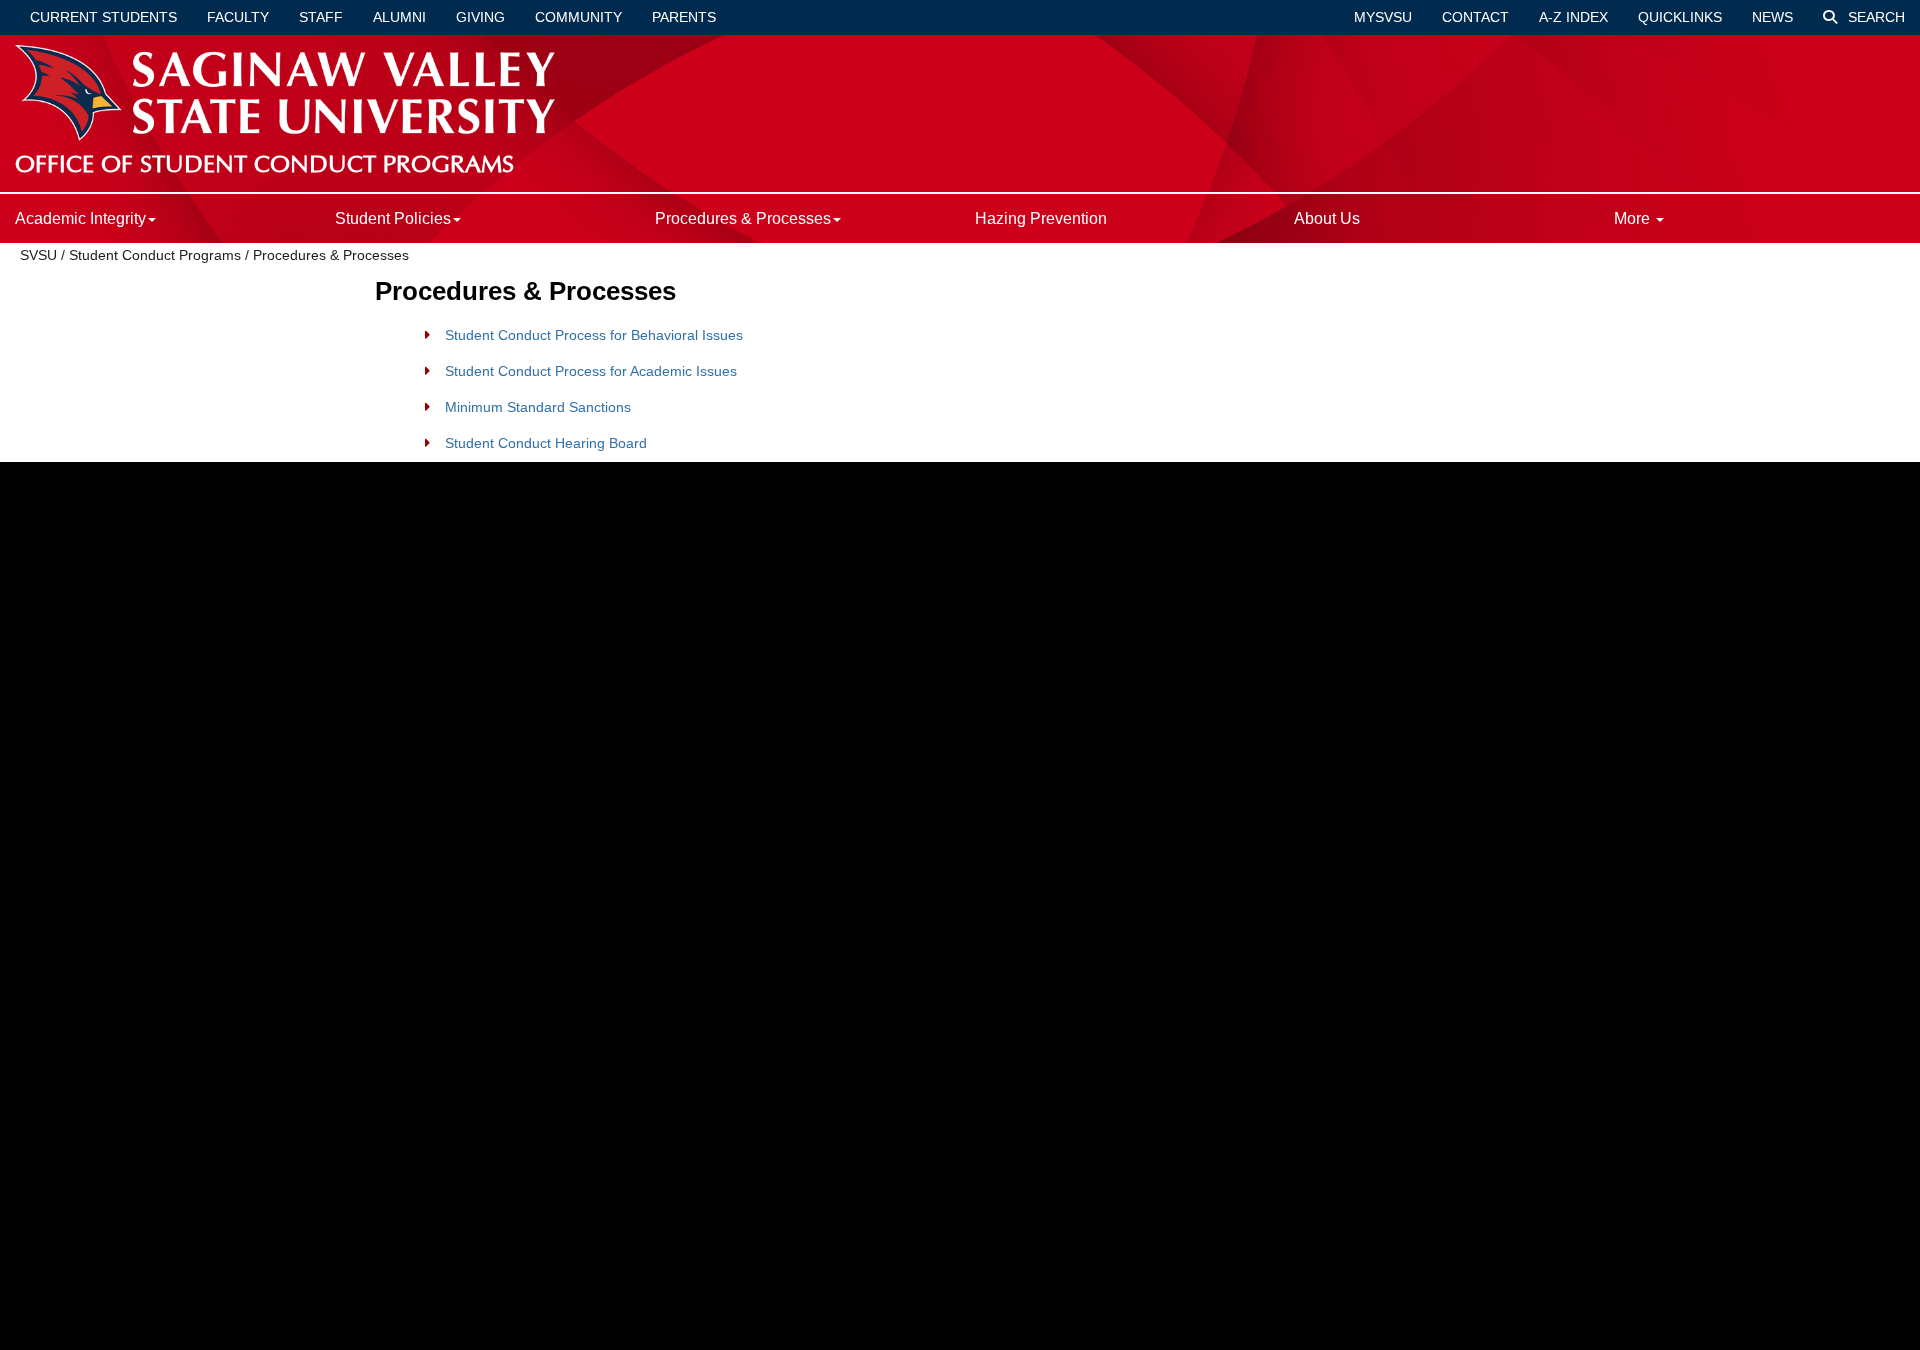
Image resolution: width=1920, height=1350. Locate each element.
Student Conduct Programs (155, 255)
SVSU (38, 255)
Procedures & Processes (331, 255)
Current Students (103, 17)
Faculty (238, 17)
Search (1874, 17)
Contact (1475, 17)
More (1634, 218)
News (1772, 17)
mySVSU (1383, 17)
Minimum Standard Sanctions (538, 407)
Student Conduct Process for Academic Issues (591, 371)
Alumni (399, 17)
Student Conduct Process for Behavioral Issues (594, 335)
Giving (480, 17)
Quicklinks (1680, 17)
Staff (321, 17)
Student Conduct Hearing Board (546, 443)
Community (578, 17)
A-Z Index (1573, 17)
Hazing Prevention (1041, 218)
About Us (1327, 218)
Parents (684, 17)
